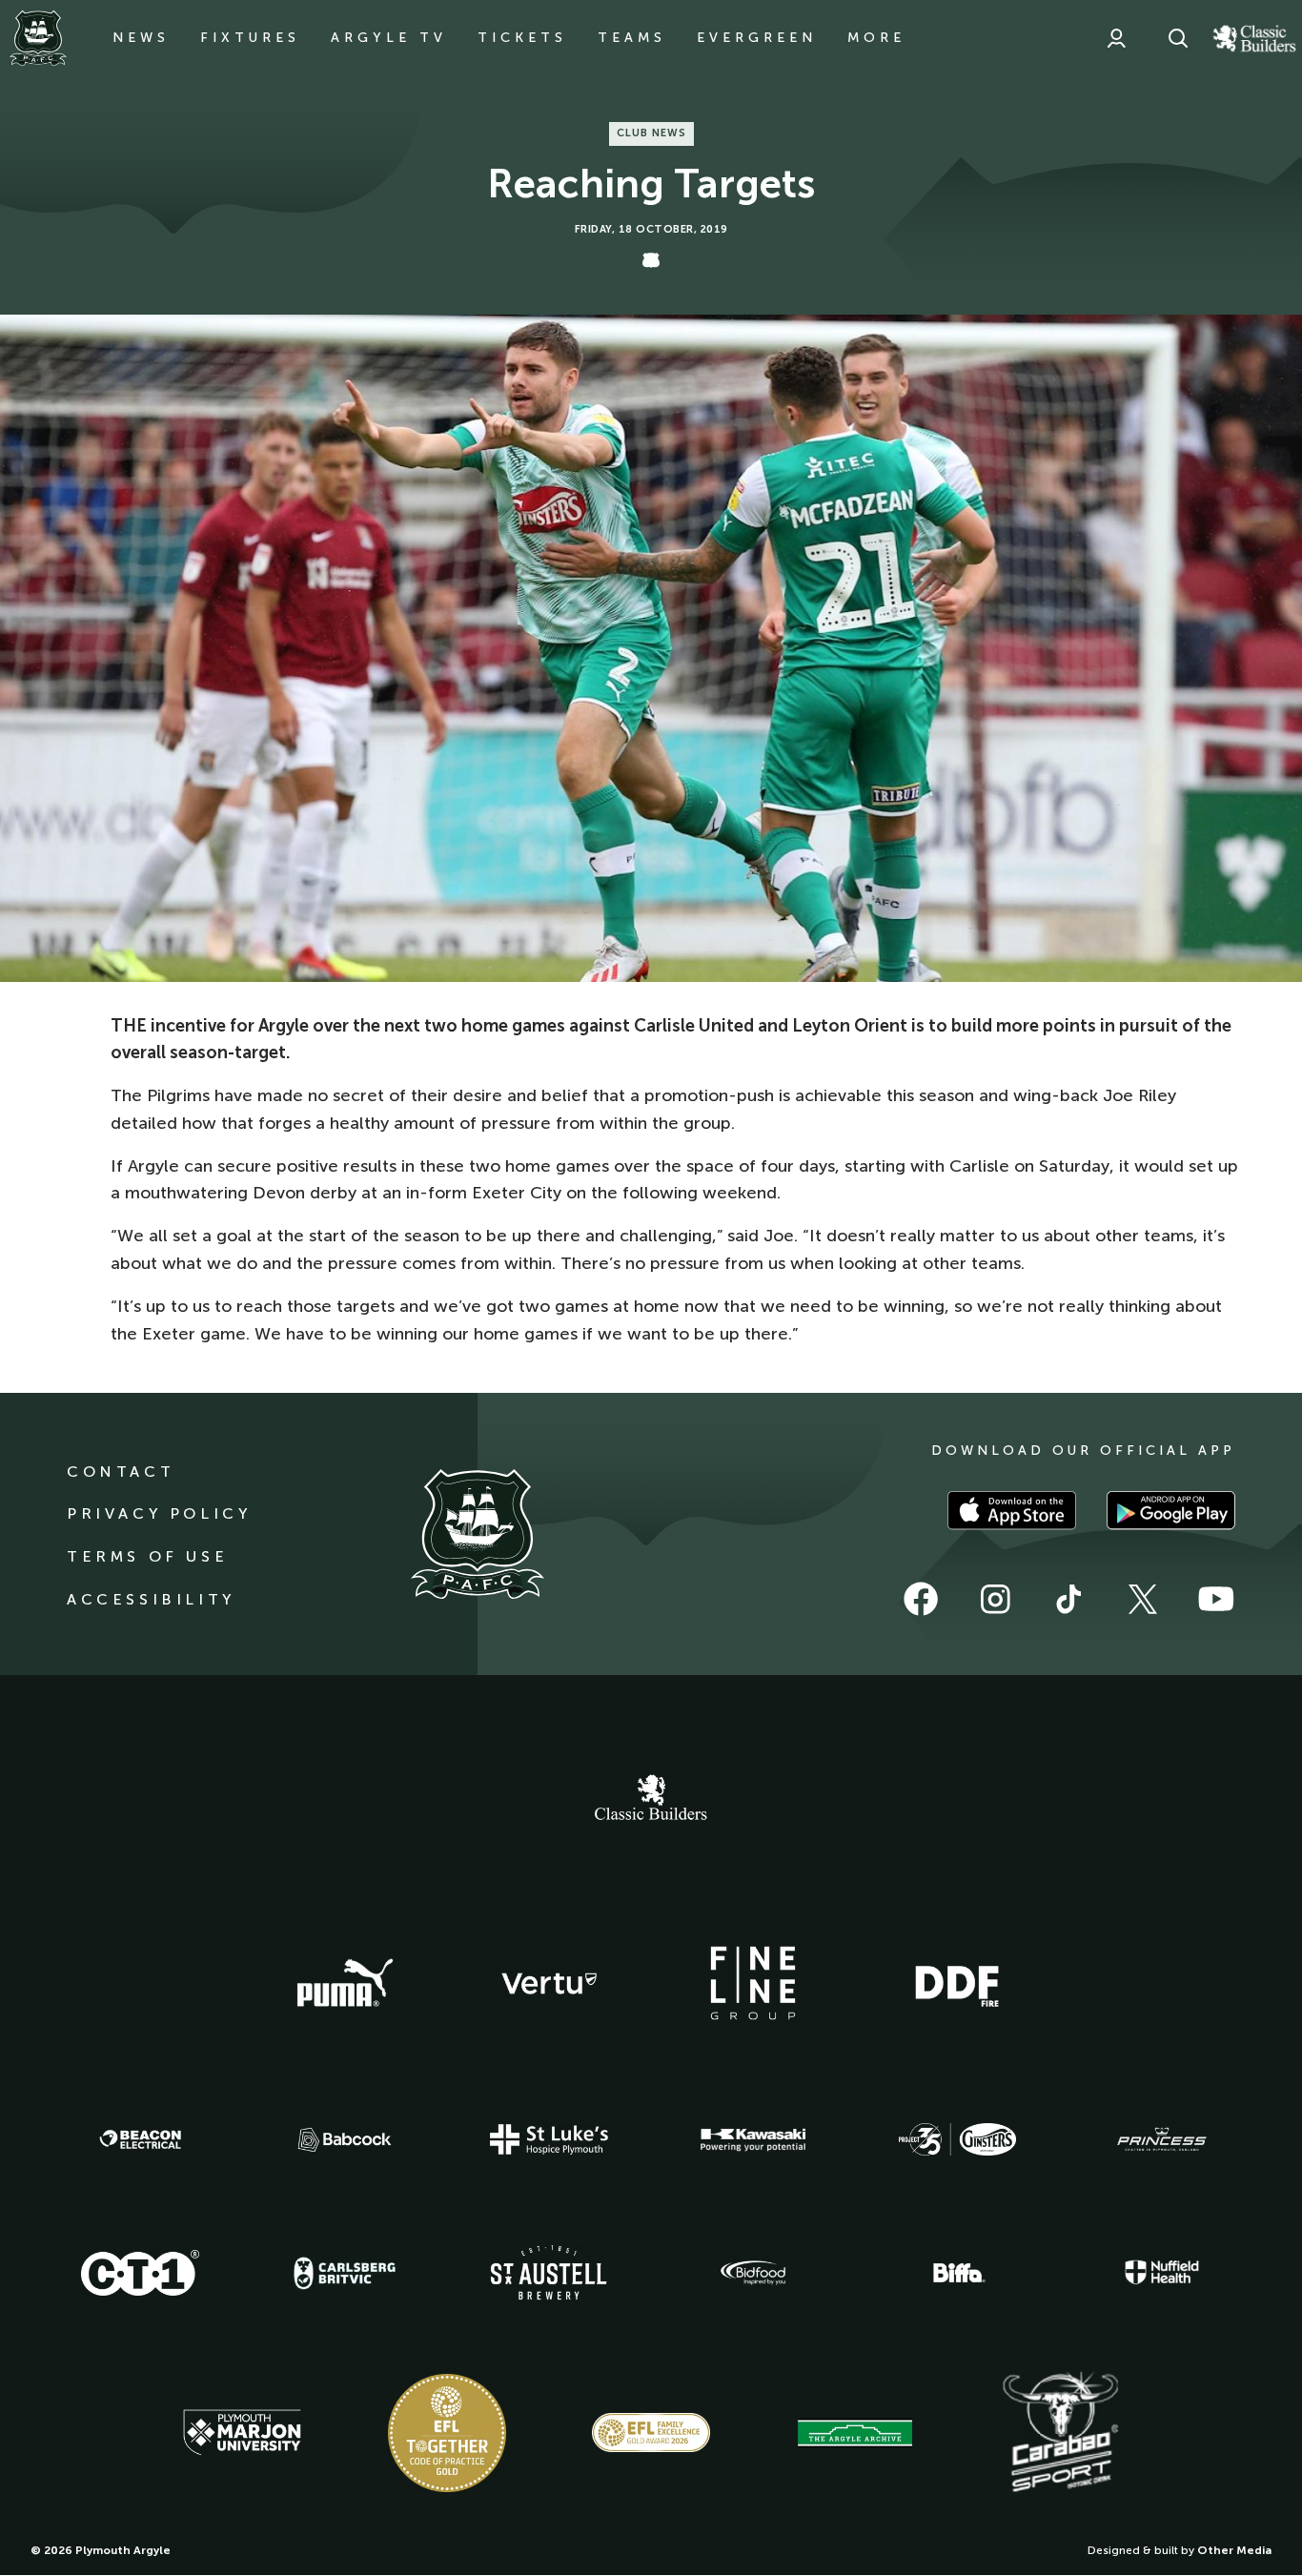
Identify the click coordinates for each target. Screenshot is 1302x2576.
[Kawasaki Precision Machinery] (753, 2139)
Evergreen (757, 38)
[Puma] (345, 1984)
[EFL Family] (651, 2433)
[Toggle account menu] (1116, 38)
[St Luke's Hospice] (549, 2139)
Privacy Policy (159, 1513)
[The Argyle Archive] (855, 2433)
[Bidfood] (753, 2273)
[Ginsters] (957, 2139)
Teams (632, 38)
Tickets (522, 38)
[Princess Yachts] (1162, 2139)
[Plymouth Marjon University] (242, 2433)
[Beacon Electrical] (140, 2139)
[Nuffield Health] (1162, 2272)
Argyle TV (389, 38)
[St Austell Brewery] (549, 2272)
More (876, 38)
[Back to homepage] (38, 38)
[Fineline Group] (753, 1983)
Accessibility (151, 1599)
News (141, 38)
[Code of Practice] (447, 2433)
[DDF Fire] (957, 1984)
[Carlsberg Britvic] (345, 2273)
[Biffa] (957, 2273)
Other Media (1234, 2550)
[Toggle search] (1178, 38)
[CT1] (140, 2273)
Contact (121, 1472)
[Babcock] (345, 2140)
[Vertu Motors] (549, 1983)
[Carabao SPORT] (1060, 2433)
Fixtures (250, 38)
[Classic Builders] (651, 1800)
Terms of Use (147, 1556)
